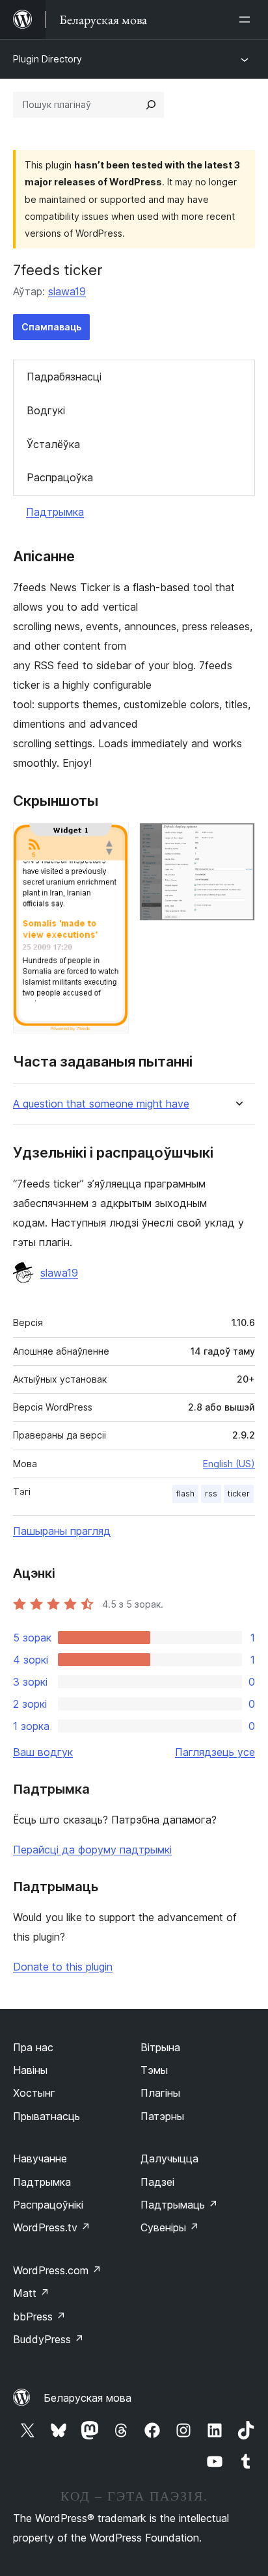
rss (211, 1494)
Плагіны (160, 2093)
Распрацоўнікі (48, 2205)
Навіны (30, 2070)
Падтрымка (55, 512)
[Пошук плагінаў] (151, 105)
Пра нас (33, 2047)
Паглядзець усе (215, 1752)
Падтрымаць (179, 2205)
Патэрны (162, 2116)
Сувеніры (170, 2227)
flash (185, 1494)
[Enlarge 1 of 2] (111, 840)
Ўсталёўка (53, 444)
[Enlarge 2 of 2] (237, 840)
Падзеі (157, 2182)
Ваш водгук (43, 1752)
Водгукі (46, 410)
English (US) (229, 1464)
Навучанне (40, 2158)
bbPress (39, 2317)
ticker (239, 1494)
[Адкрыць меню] (247, 20)
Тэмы (154, 2070)
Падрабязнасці (64, 377)
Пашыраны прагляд (62, 1531)
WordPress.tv (52, 2227)
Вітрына (160, 2047)
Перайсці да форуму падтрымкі (92, 1850)
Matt (31, 2293)
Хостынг (34, 2093)
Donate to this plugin (63, 1967)
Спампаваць (51, 327)
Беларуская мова (87, 2398)
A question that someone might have (101, 1104)
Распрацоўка (60, 477)
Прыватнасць (47, 2116)
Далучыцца (169, 2158)
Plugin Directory (47, 59)
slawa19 (67, 291)
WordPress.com (57, 2270)
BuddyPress (48, 2339)
